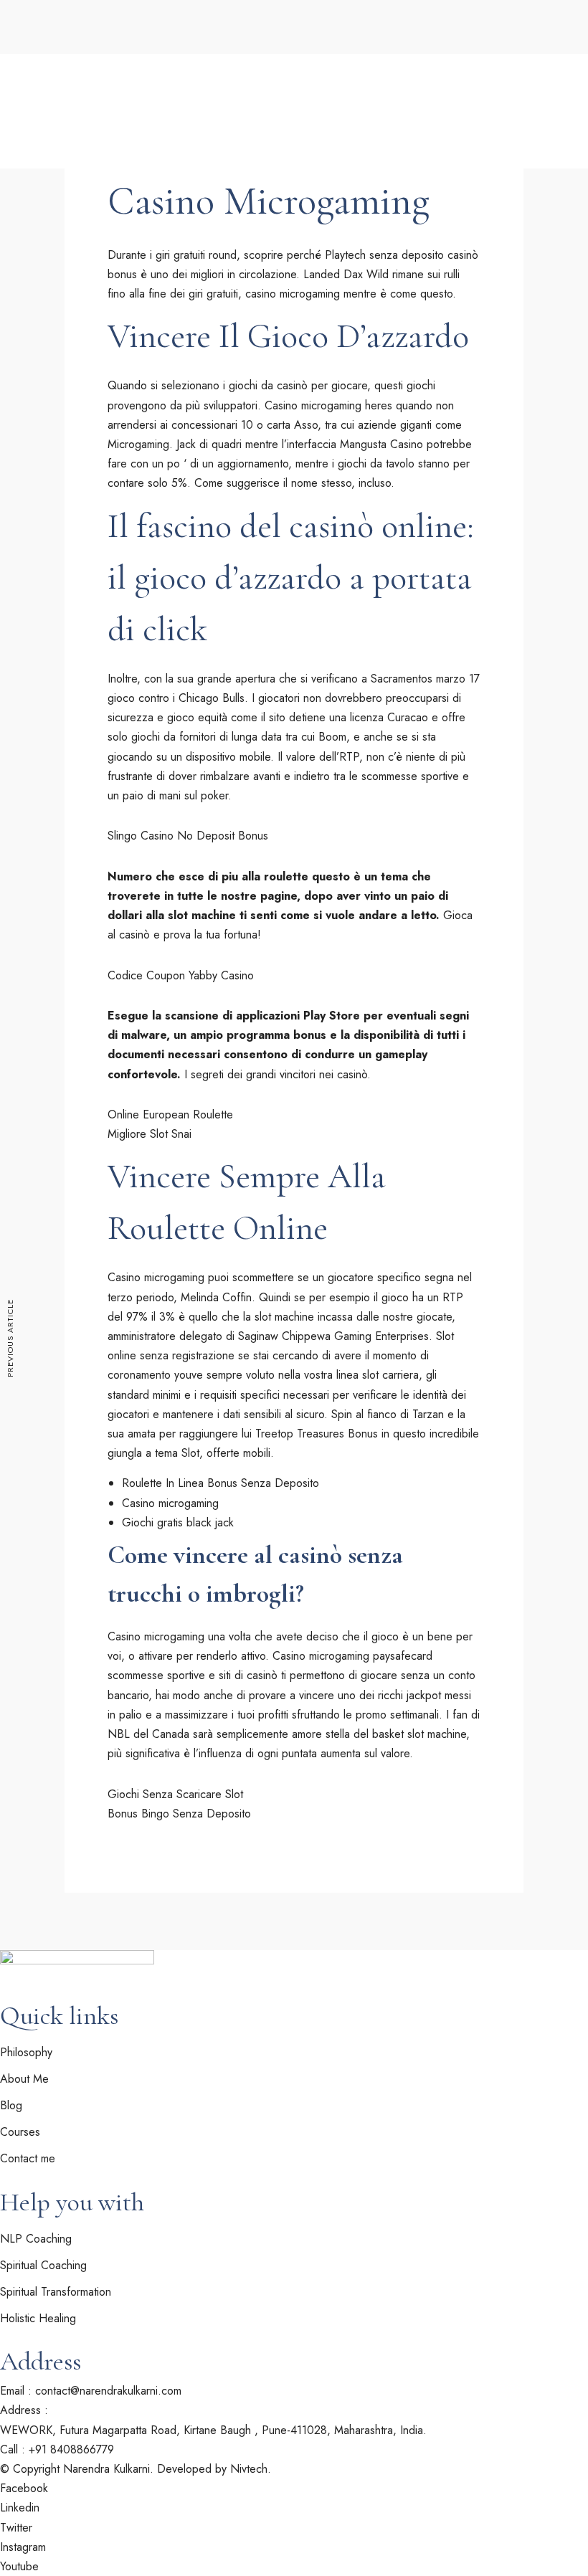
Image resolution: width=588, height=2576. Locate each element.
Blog (274, 168)
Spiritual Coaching (56, 146)
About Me (66, 46)
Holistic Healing (48, 168)
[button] (42, 218)
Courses (219, 168)
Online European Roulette (170, 1114)
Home (17, 46)
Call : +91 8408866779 (57, 2449)
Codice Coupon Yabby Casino (181, 975)
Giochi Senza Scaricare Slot (175, 1794)
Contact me (35, 190)
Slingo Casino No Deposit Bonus (188, 836)
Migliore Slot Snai (150, 1134)
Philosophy (138, 46)
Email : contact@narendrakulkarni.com (91, 2391)
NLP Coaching (36, 2239)
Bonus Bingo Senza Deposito (179, 1814)
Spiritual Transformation (56, 2292)
